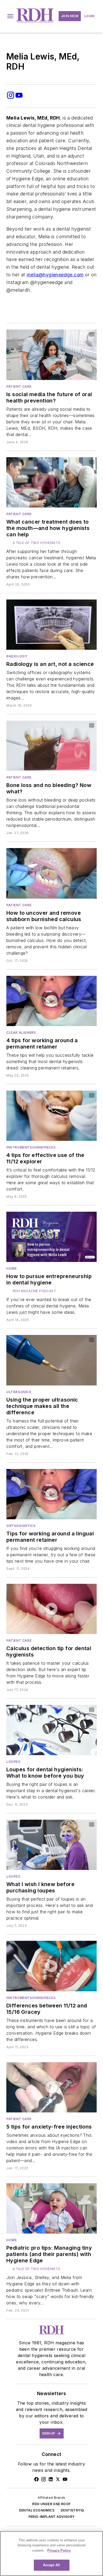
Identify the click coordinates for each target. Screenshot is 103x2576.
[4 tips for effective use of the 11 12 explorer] (51, 1116)
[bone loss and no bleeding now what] (51, 746)
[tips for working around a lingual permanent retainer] (51, 1494)
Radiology (17, 656)
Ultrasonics (19, 1392)
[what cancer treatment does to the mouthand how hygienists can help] (51, 482)
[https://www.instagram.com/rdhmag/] (44, 2479)
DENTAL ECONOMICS (37, 2510)
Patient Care (19, 386)
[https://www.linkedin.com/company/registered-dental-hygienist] (51, 2479)
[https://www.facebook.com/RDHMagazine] (36, 2479)
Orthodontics (21, 1526)
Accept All (51, 2565)
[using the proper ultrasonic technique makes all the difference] (51, 1360)
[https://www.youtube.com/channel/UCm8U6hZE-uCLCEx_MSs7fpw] (65, 2479)
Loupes (13, 1762)
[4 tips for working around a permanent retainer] (51, 1001)
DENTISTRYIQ (72, 2510)
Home (11, 1268)
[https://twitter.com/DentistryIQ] (58, 2479)
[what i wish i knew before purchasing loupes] (51, 1845)
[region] (51, 2554)
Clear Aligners (21, 1033)
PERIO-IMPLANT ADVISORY (52, 2517)
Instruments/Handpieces (31, 1147)
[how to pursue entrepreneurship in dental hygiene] (51, 1237)
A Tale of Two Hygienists (37, 543)
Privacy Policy (59, 2550)
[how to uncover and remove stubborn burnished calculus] (51, 873)
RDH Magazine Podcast (34, 1291)
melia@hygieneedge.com (55, 275)
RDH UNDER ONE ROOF (51, 2504)
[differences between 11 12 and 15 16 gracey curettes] (51, 1966)
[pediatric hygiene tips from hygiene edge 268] (51, 2208)
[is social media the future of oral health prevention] (51, 355)
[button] (10, 16)
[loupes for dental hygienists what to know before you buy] (51, 1730)
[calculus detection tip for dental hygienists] (51, 1609)
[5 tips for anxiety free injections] (51, 2087)
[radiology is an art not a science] (51, 625)
